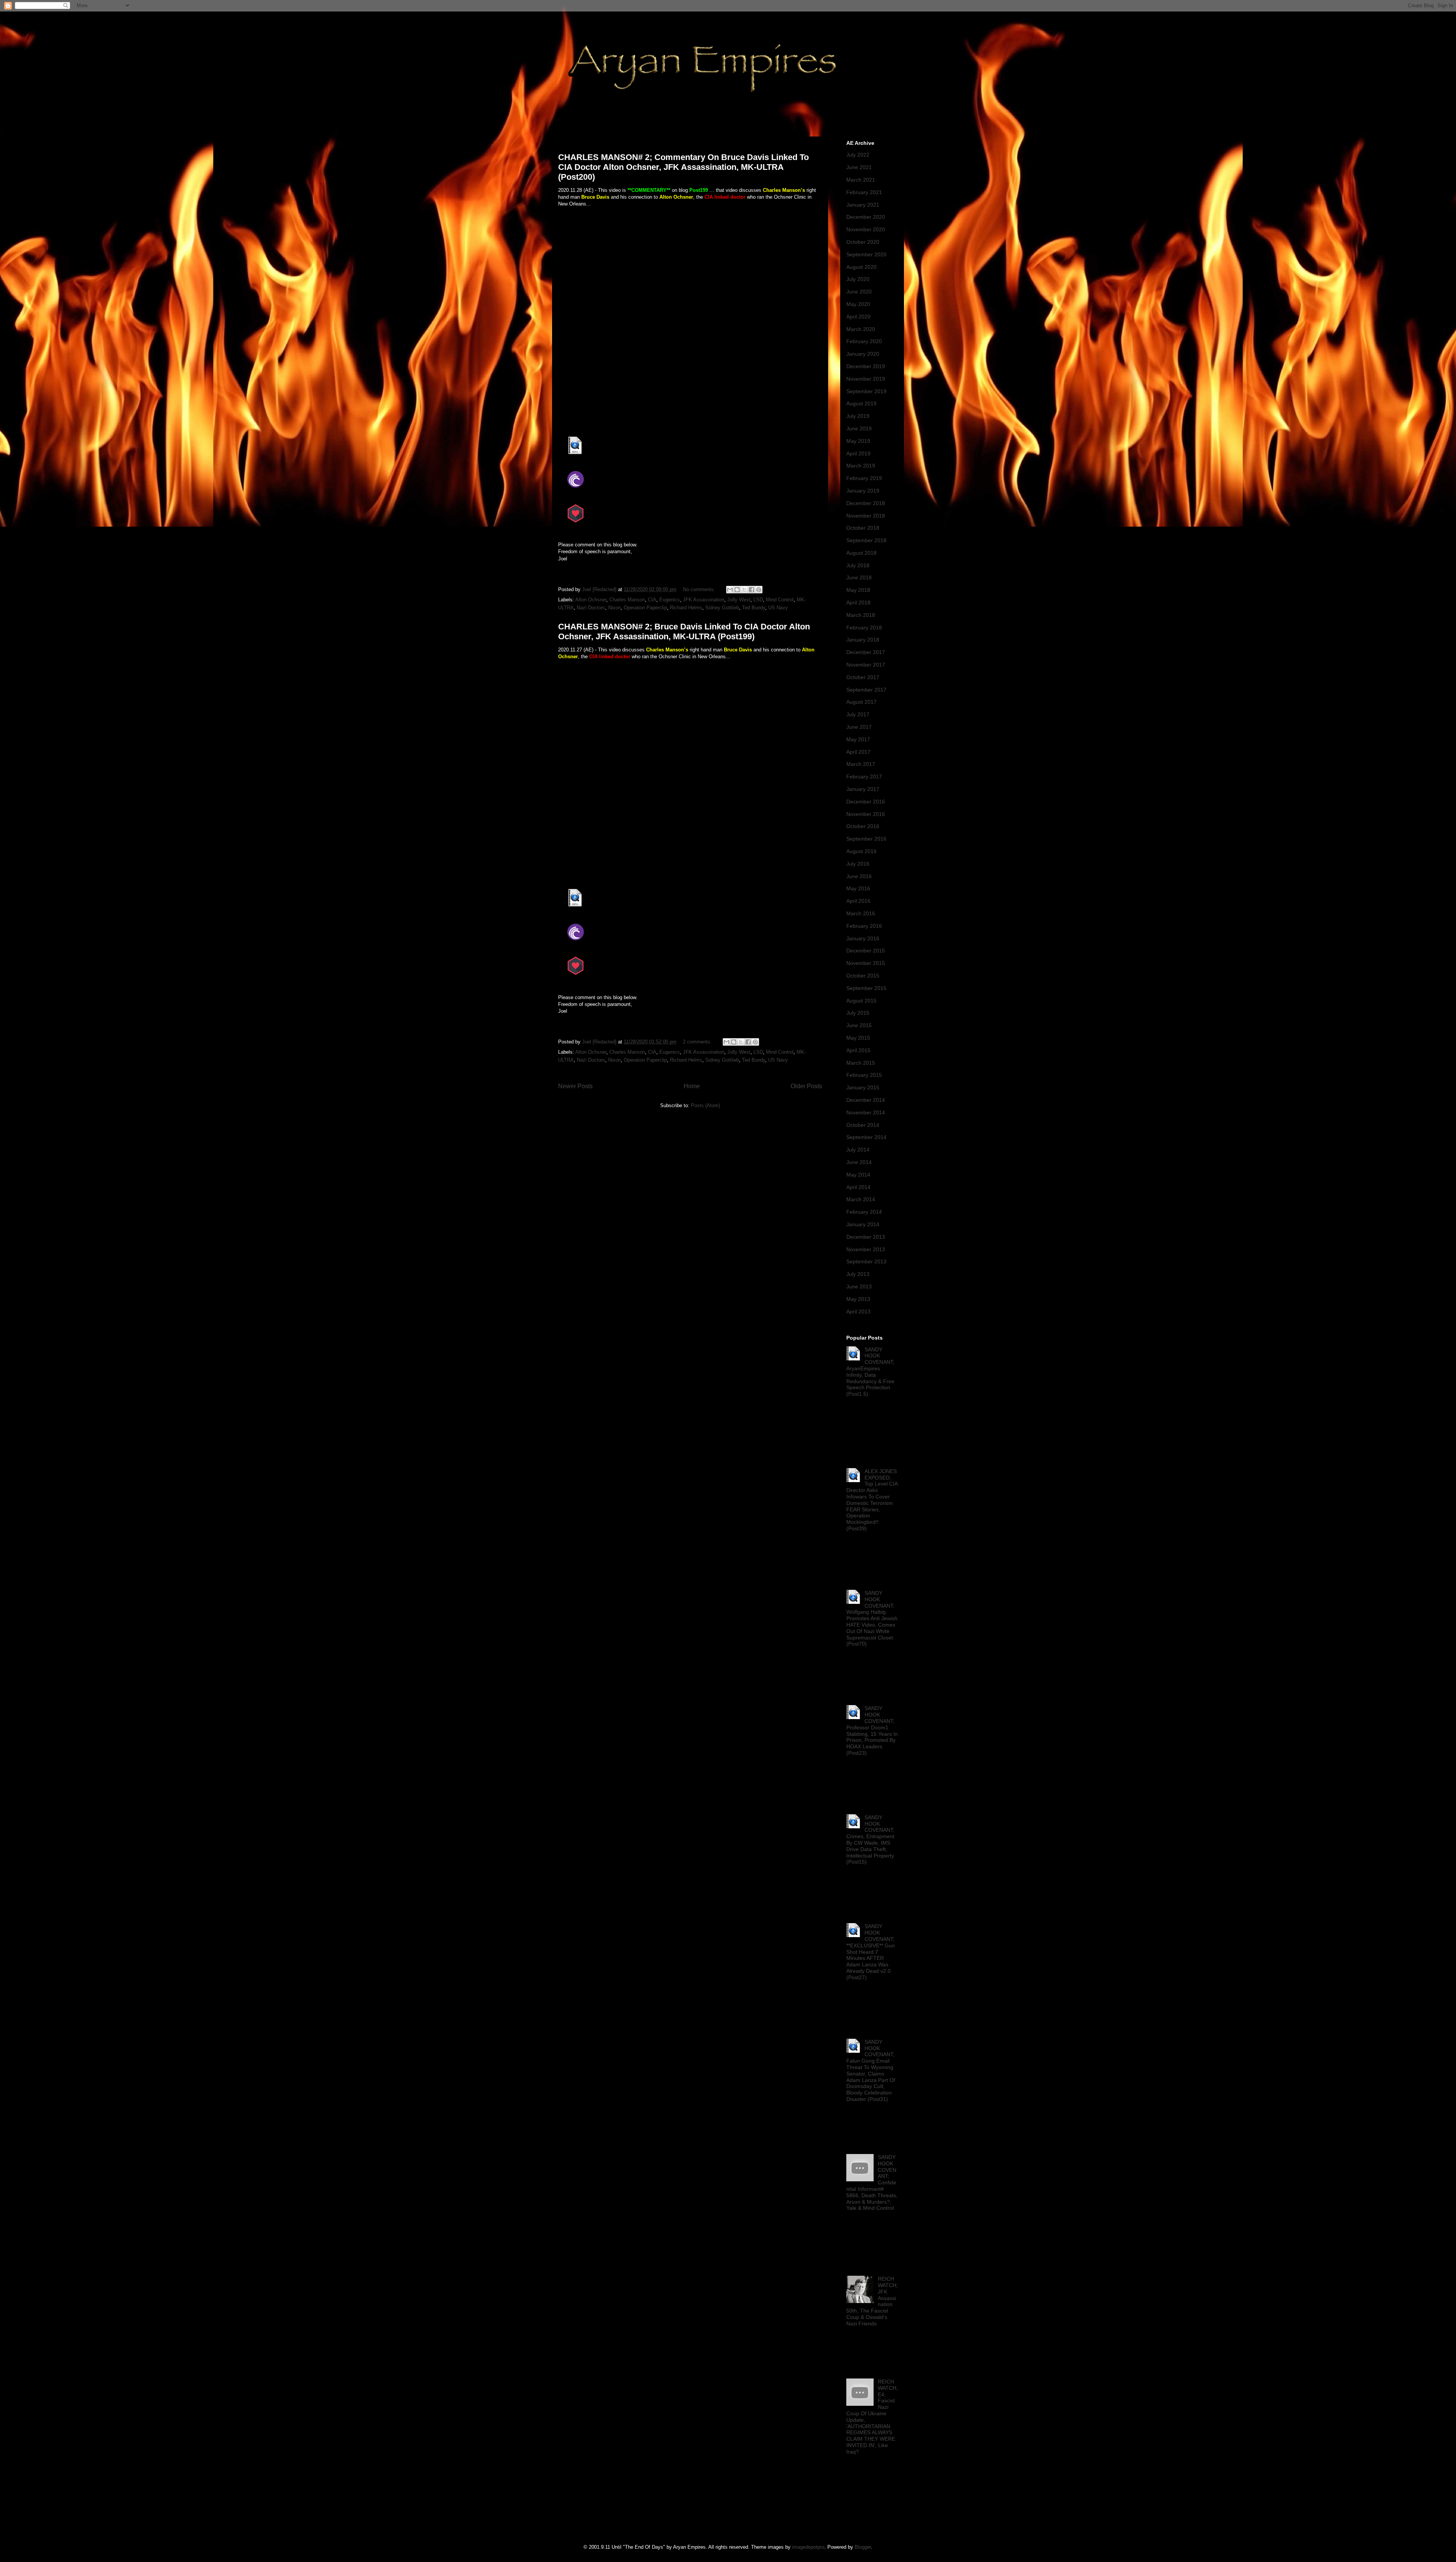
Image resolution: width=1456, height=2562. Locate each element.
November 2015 (866, 963)
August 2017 (861, 702)
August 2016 (861, 851)
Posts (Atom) (705, 1105)
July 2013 (858, 1274)
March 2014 (861, 1199)
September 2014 (866, 1137)
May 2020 (858, 304)
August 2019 (861, 403)
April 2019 (858, 453)
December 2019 (866, 366)
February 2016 (864, 926)
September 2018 (866, 540)
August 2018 (861, 553)
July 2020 (858, 279)
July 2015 (858, 1013)
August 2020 (861, 267)
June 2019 (859, 428)
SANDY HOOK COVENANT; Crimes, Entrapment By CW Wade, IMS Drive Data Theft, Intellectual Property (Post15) (870, 1840)
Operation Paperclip (645, 608)
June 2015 (859, 1025)
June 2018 (859, 577)
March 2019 (861, 466)
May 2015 (858, 1038)
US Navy (778, 608)
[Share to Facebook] (752, 590)
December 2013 (866, 1237)
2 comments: (698, 1042)
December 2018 (866, 503)
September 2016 (866, 839)
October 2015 (863, 976)
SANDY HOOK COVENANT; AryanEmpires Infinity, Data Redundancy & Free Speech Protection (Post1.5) (870, 1372)
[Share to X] (744, 590)
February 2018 (864, 628)
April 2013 (858, 1312)
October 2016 (863, 826)
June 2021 (859, 167)
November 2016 (866, 814)
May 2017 (858, 739)
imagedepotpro (808, 2547)
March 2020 (861, 329)
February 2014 (864, 1212)
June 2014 (859, 1162)
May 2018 (858, 590)
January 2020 (863, 354)
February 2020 (864, 341)
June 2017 (859, 727)
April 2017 (858, 752)
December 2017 (866, 652)
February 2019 (864, 478)
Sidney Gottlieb (722, 608)
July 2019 (858, 416)
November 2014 (866, 1112)
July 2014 (858, 1150)
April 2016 (858, 901)
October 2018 (863, 528)
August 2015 (861, 1001)
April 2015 (858, 1050)
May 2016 (858, 888)
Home (692, 1086)
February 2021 (864, 192)
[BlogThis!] (737, 590)
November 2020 (866, 229)
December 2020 (866, 217)
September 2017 (866, 690)
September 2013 (866, 1261)
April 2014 (858, 1187)
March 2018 (861, 615)
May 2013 (858, 1299)
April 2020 (858, 317)
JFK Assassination (704, 600)
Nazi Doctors (591, 608)
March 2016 (861, 913)
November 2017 (866, 665)
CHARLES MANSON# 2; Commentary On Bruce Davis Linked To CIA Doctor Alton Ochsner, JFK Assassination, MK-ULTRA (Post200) (683, 167)
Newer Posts (575, 1086)
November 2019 (866, 379)
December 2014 (866, 1100)
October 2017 (863, 677)
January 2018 (863, 640)
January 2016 (863, 938)
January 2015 (863, 1087)
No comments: (700, 589)
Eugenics (670, 600)
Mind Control (780, 600)
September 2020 (866, 254)
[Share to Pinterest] (759, 590)
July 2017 (858, 714)
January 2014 (863, 1224)
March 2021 (861, 180)
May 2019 (858, 441)
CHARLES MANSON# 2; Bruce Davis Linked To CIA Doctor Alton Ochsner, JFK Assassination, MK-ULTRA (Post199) (684, 631)
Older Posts (806, 1086)
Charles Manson (627, 600)
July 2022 (858, 155)
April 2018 (858, 602)
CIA (652, 600)
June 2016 (859, 876)
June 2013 (859, 1286)
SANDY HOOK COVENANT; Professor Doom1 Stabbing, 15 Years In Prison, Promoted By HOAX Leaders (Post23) (872, 1730)
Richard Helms (686, 608)
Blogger (863, 2547)
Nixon (614, 608)
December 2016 (866, 802)
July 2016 (858, 864)
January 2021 (863, 205)
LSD (758, 600)
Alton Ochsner (591, 600)
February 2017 (864, 777)
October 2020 (863, 242)
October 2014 (863, 1125)
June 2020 (859, 292)
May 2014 (858, 1175)
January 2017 (863, 789)
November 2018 (866, 516)
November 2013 (866, 1249)
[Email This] (730, 590)
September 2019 (866, 391)
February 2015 (864, 1075)
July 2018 (858, 565)
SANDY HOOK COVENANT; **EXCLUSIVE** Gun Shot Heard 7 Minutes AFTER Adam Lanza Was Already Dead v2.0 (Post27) (871, 1952)
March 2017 (861, 764)
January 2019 (863, 491)
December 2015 (866, 951)
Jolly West (739, 600)
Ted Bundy (754, 608)
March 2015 (861, 1063)
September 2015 (866, 988)
